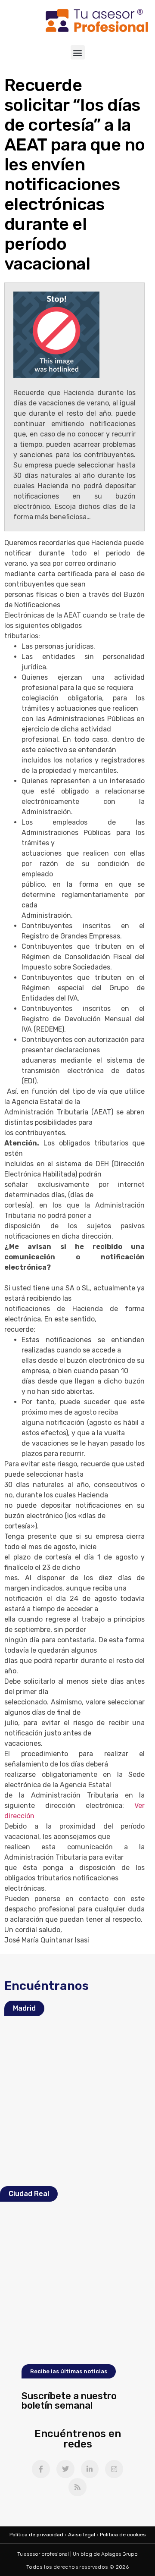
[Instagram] (114, 2469)
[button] (78, 52)
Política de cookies (123, 2535)
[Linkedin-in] (90, 2469)
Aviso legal (82, 2535)
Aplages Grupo (119, 2554)
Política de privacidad (36, 2535)
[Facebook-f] (41, 2469)
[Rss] (77, 2487)
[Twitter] (65, 2469)
